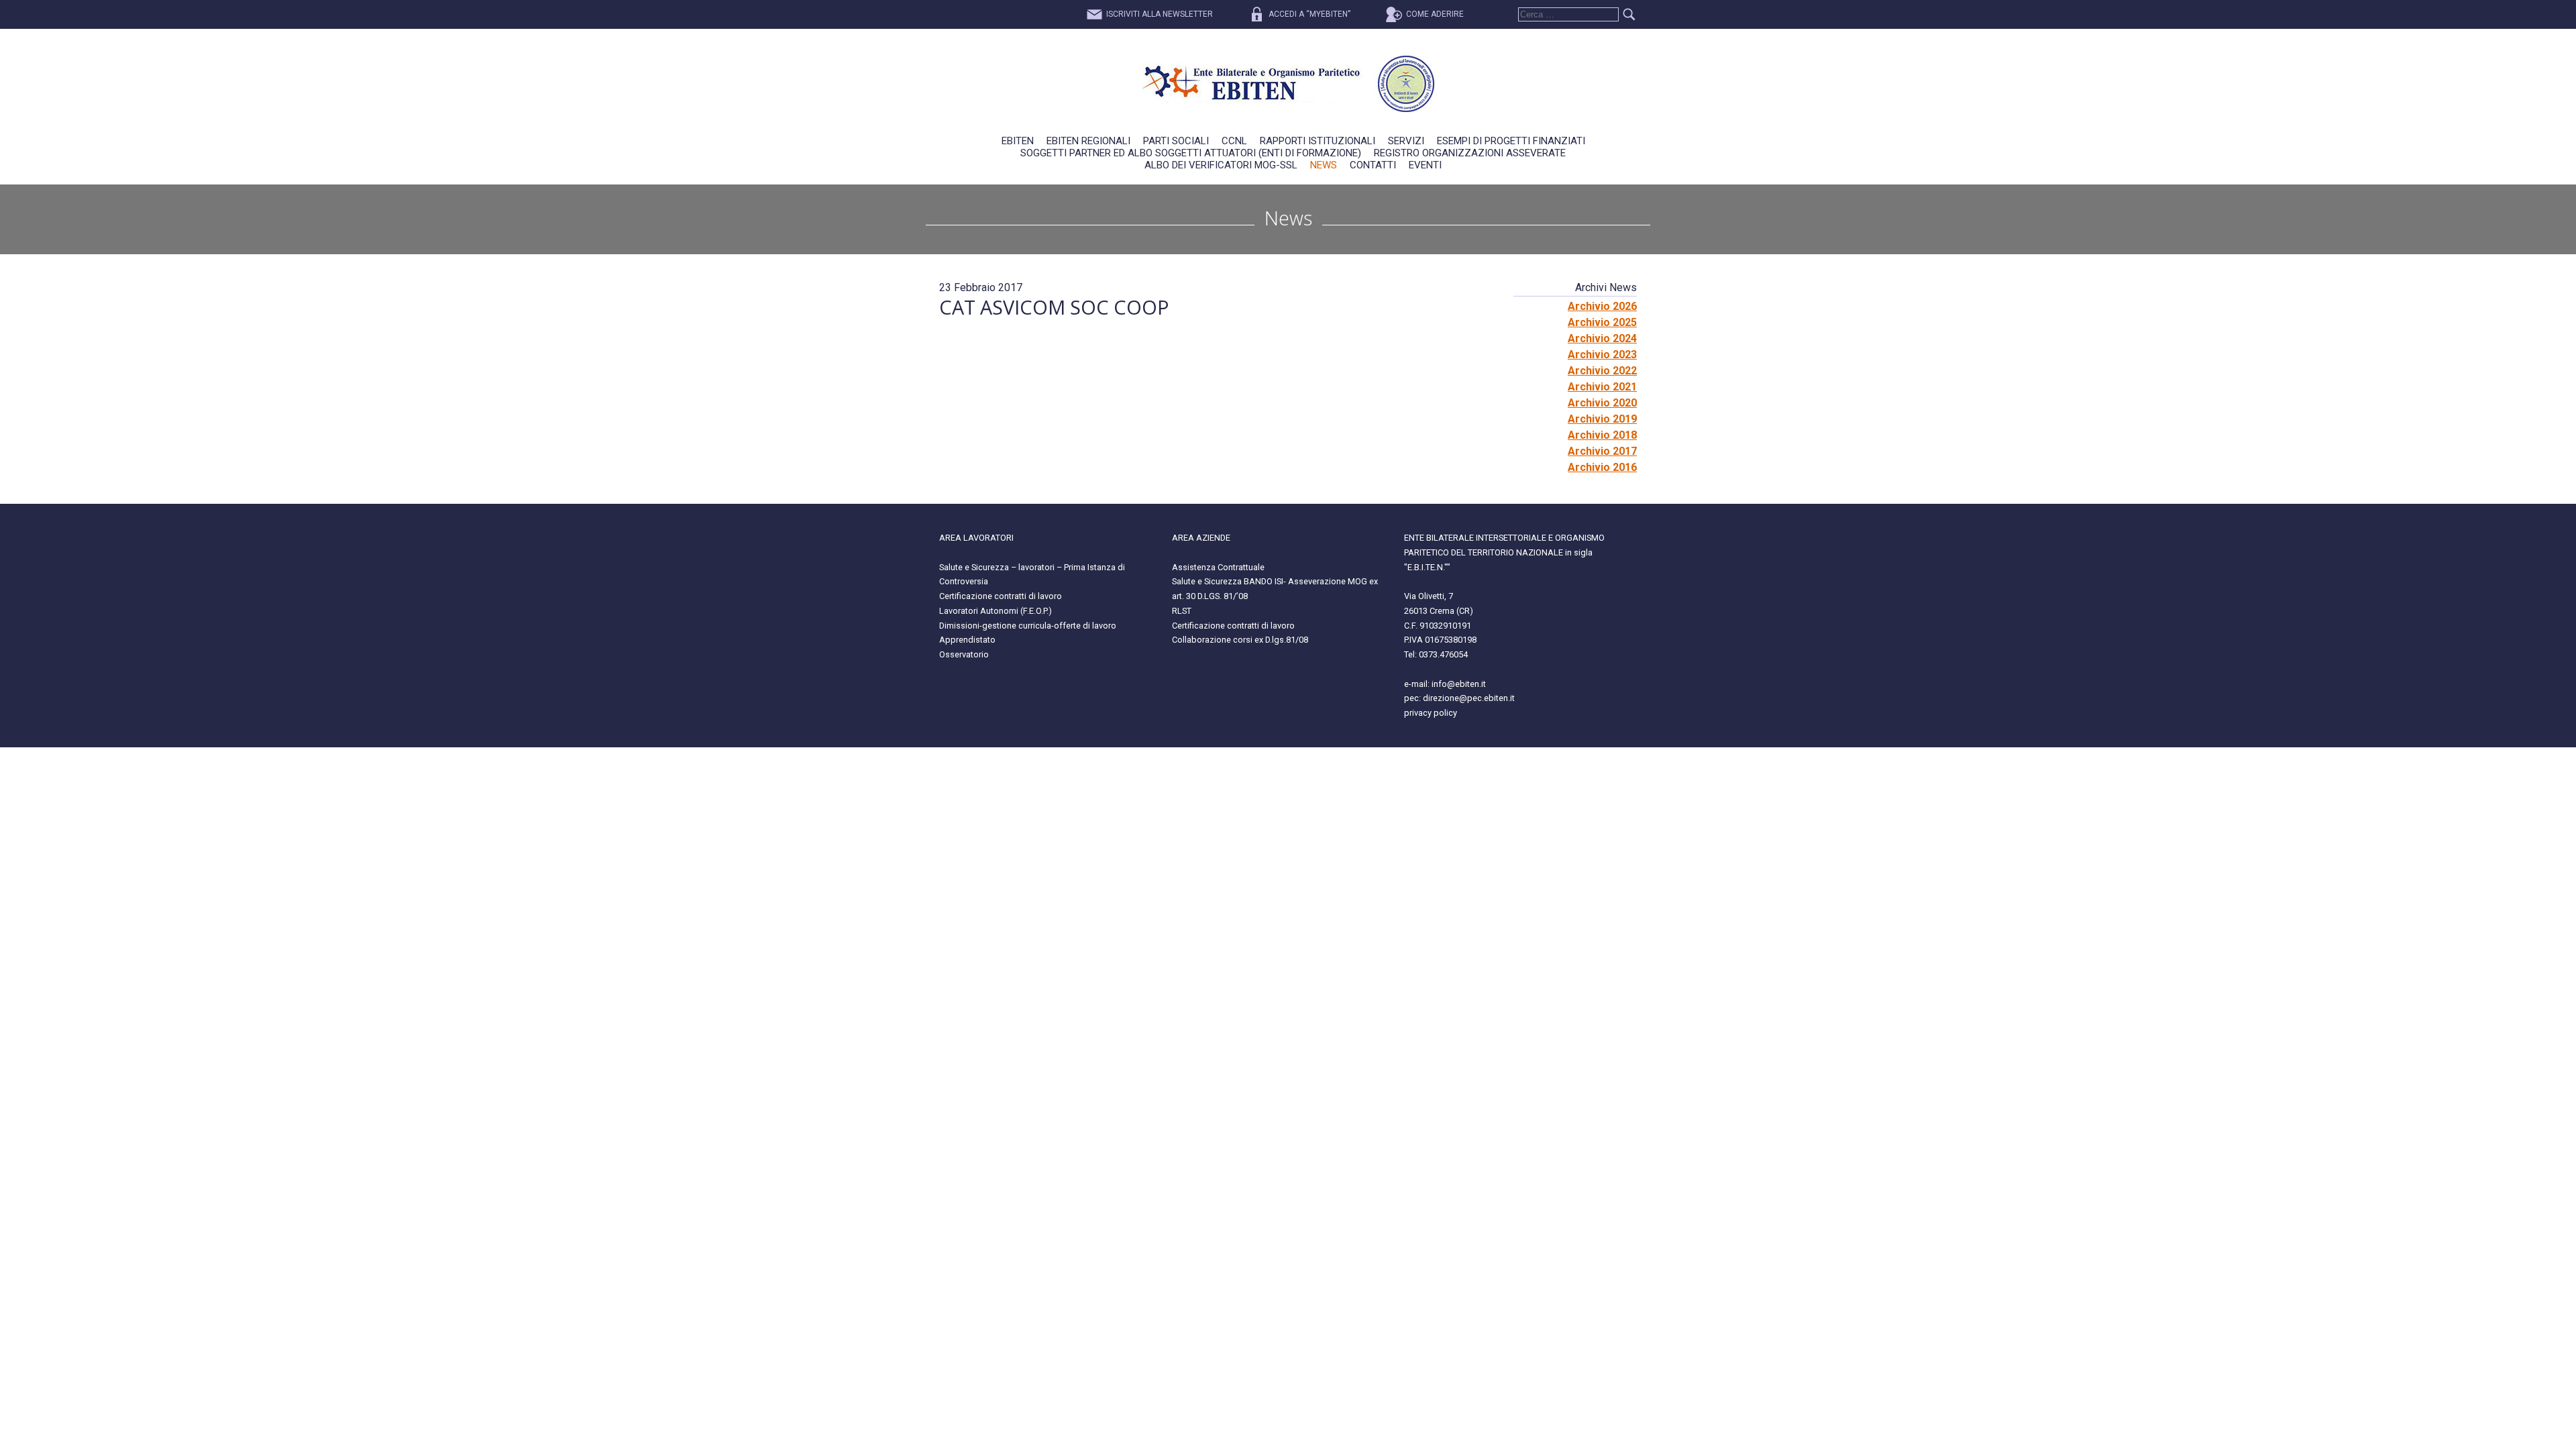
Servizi (1406, 141)
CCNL (1234, 141)
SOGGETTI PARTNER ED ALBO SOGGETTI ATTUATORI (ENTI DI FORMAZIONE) (1191, 153)
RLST (1182, 611)
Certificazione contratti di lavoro (1001, 596)
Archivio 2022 (1602, 371)
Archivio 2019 (1602, 419)
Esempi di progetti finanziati (1511, 141)
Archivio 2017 (1602, 451)
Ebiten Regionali (1088, 141)
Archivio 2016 (1602, 467)
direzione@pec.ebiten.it (1469, 698)
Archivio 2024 (1602, 338)
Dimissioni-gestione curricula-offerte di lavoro (1028, 626)
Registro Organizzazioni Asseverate (1470, 153)
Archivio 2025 (1602, 322)
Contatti (1373, 165)
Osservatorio (964, 654)
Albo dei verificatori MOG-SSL (1221, 165)
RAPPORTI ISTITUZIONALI (1318, 141)
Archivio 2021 (1602, 387)
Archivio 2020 (1602, 403)
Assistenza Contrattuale (1218, 567)
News (1324, 165)
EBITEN (1018, 141)
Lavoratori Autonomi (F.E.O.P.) (996, 611)
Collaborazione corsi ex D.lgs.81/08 (1240, 640)
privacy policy (1431, 713)
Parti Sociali (1176, 141)
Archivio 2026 (1602, 306)
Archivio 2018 (1602, 435)
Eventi (1425, 165)
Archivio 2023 (1602, 355)
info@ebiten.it (1459, 684)
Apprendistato (967, 640)
